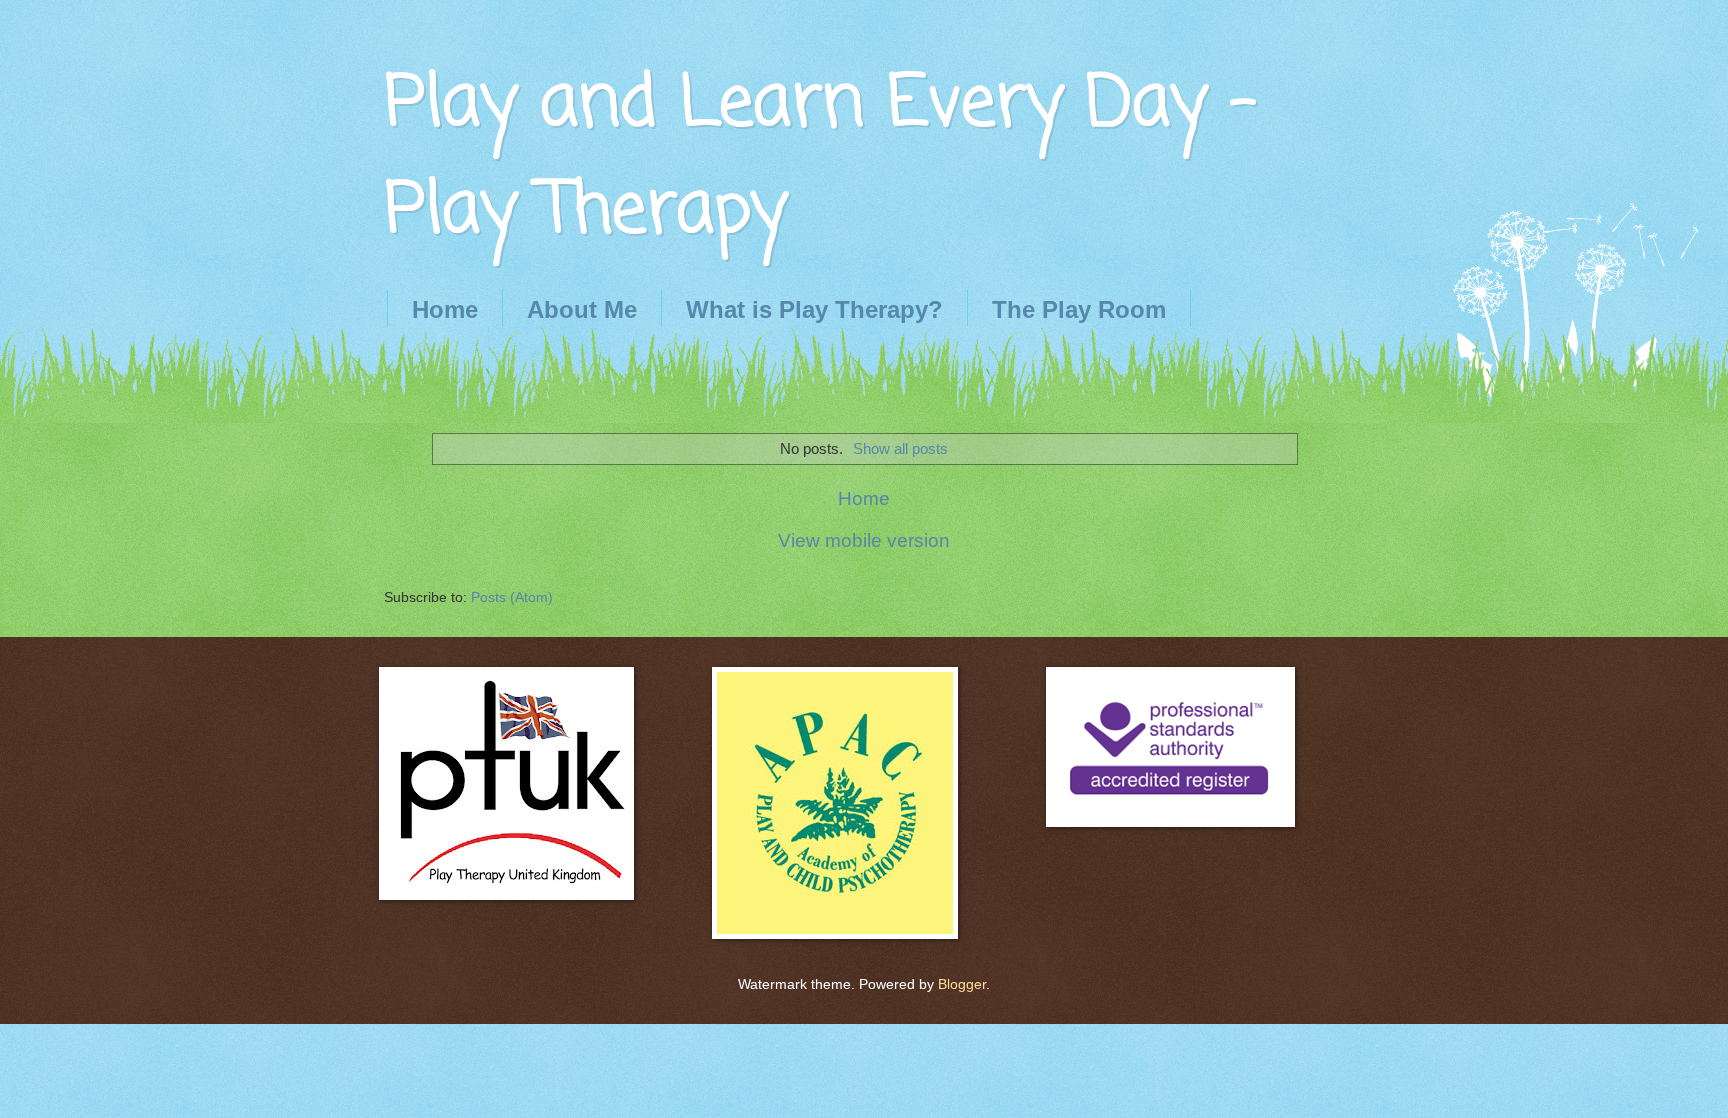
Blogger (962, 984)
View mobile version (864, 540)
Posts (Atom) (512, 597)
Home (445, 309)
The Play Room (1079, 309)
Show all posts (900, 448)
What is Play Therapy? (814, 309)
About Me (582, 309)
